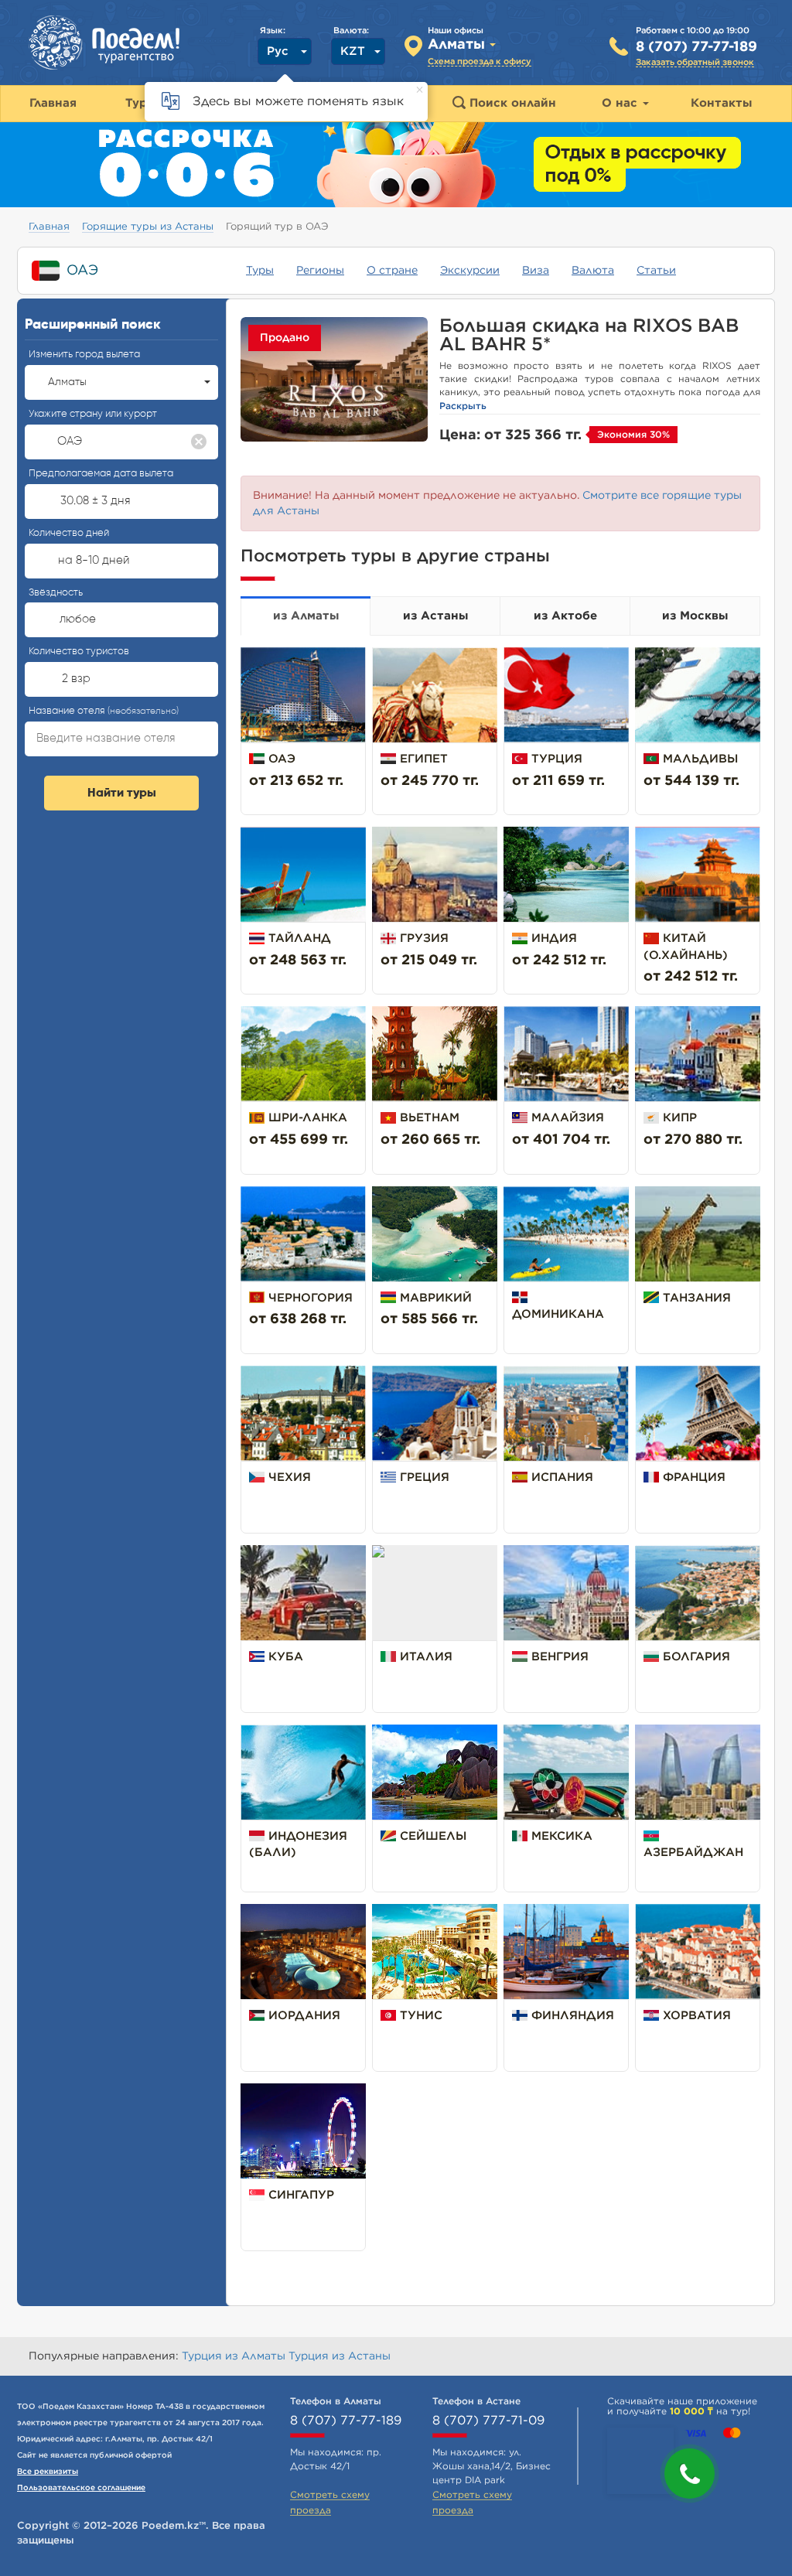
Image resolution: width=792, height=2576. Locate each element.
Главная (49, 227)
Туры (260, 271)
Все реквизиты (48, 2472)
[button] (690, 2474)
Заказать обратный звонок (695, 62)
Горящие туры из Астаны (148, 227)
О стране (392, 271)
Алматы (67, 382)
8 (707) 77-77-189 (696, 47)
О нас (621, 103)
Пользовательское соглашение (81, 2488)
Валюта (593, 271)
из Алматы (306, 616)
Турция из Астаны (340, 2356)
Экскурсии (470, 271)
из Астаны (435, 616)
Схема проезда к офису (480, 61)
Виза (536, 271)
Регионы (320, 271)
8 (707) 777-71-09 (488, 2421)
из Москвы (695, 616)
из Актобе (565, 616)
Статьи (656, 271)
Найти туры (122, 793)
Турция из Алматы (235, 2356)
